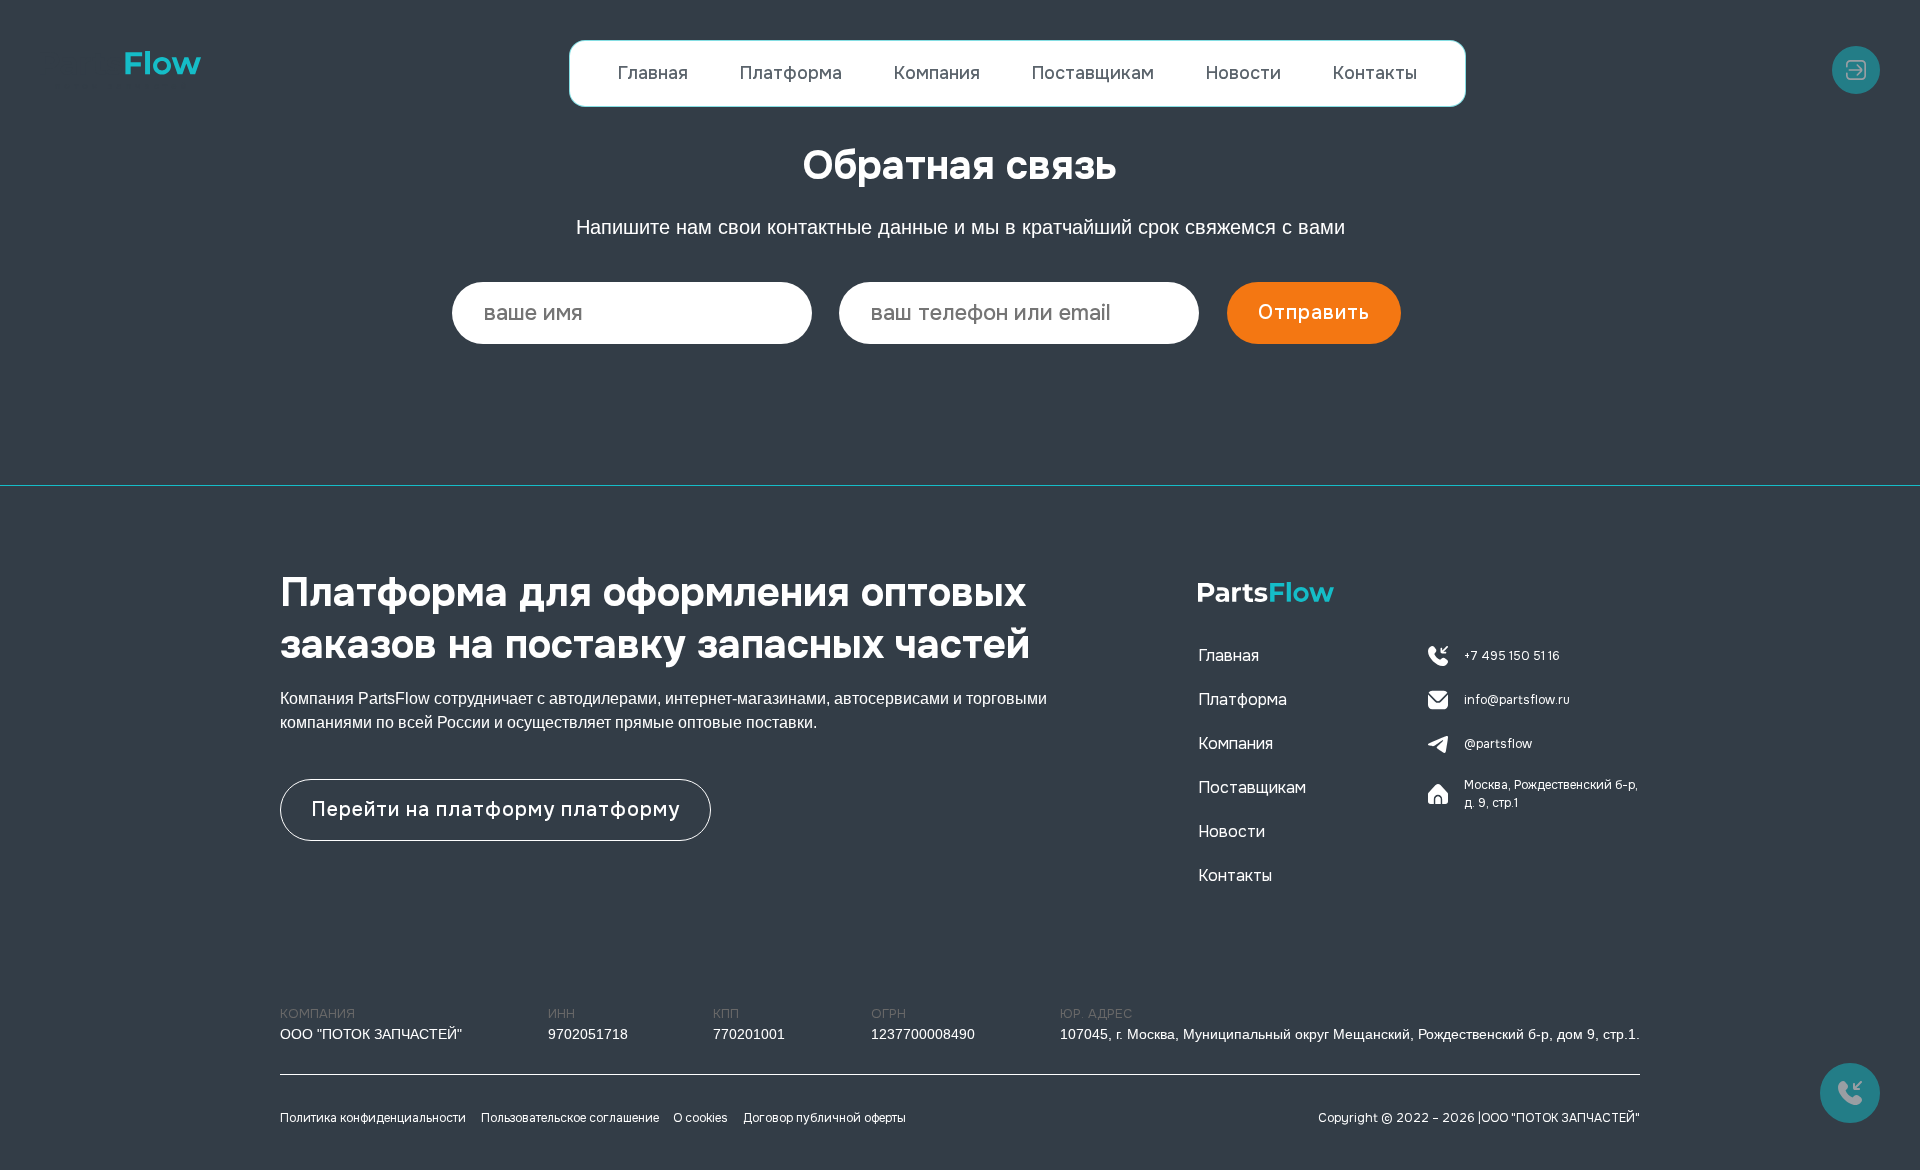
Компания (937, 73)
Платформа (791, 73)
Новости (1243, 73)
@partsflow (1498, 744)
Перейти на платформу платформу (495, 809)
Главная (653, 73)
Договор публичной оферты (824, 1118)
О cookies (700, 1118)
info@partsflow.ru (1517, 700)
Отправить (1314, 312)
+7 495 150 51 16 (1512, 656)
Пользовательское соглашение (570, 1118)
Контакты (1375, 73)
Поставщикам (1093, 73)
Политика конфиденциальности (373, 1118)
